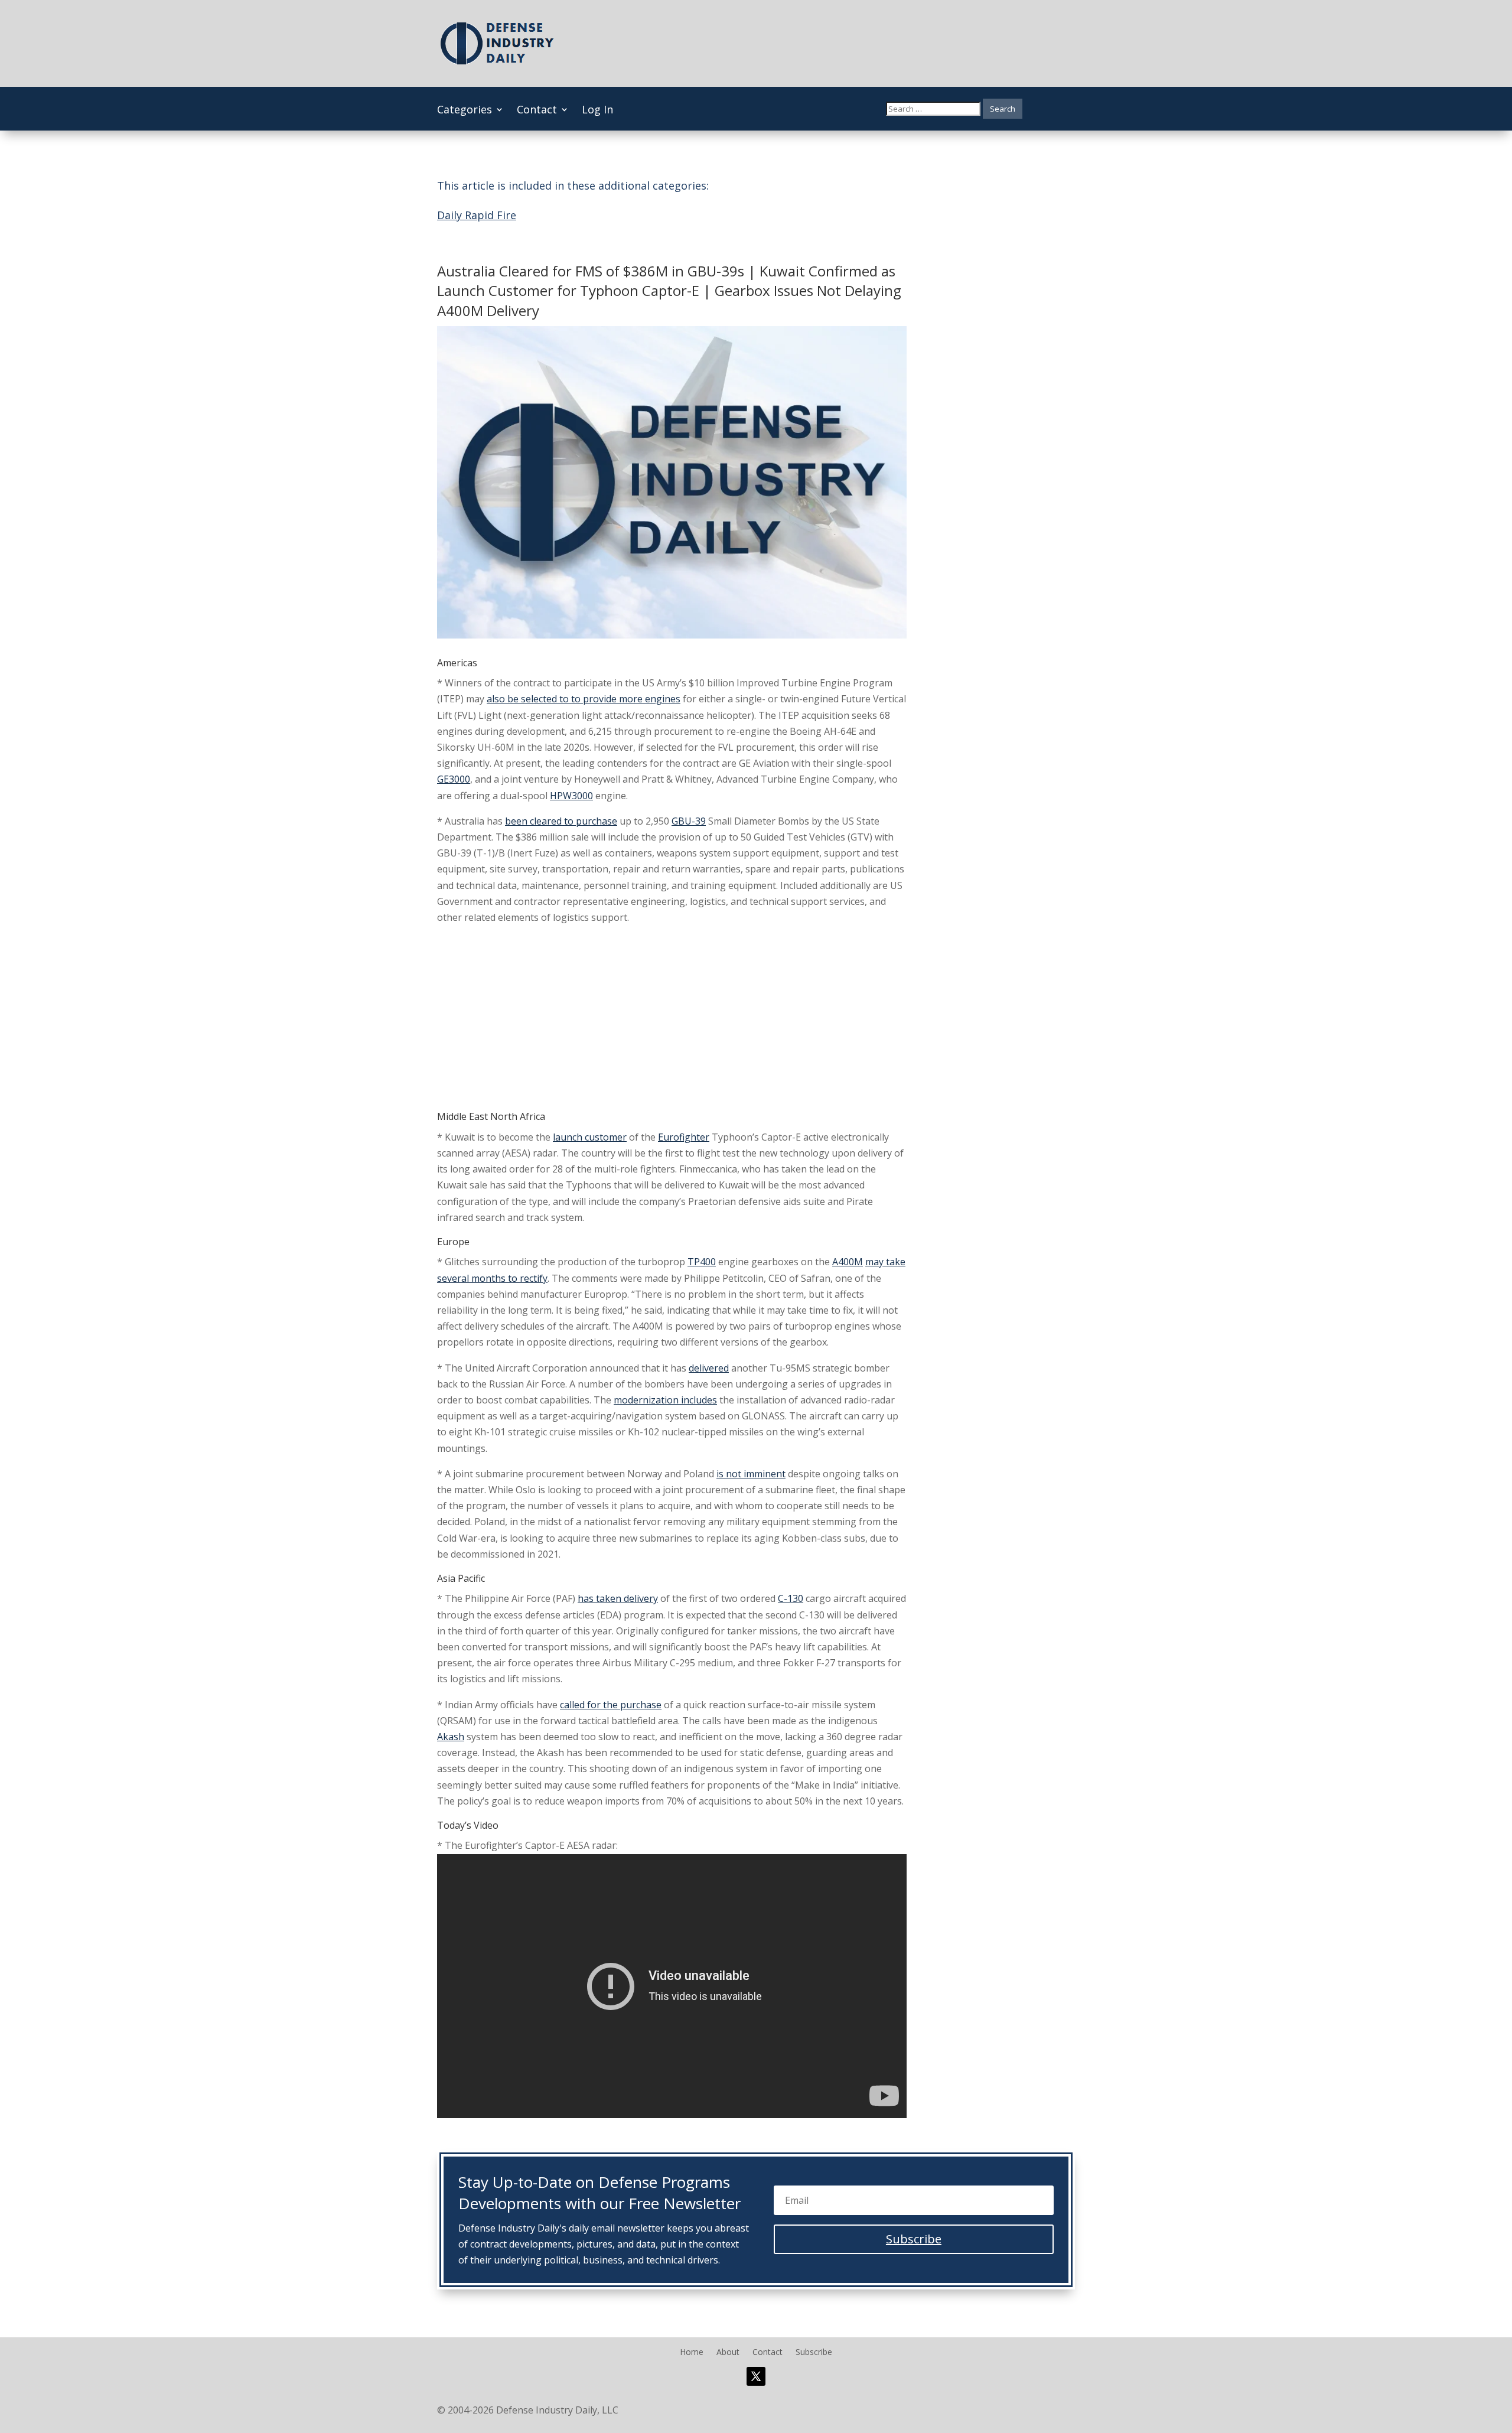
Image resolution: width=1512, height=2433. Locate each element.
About (728, 2353)
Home (692, 2353)
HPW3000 (571, 796)
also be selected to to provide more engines (584, 699)
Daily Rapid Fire (477, 215)
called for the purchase (611, 1705)
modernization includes (665, 1400)
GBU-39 (689, 821)
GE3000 (454, 779)
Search (1003, 109)
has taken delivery (618, 1598)
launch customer (590, 1137)
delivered (709, 1368)
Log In (597, 111)
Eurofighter (684, 1137)
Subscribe (814, 2353)
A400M (848, 1262)
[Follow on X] (756, 2376)
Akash (451, 1737)
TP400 (702, 1262)
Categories (465, 111)
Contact (537, 111)
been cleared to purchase (561, 821)
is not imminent (751, 1474)
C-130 (791, 1598)
